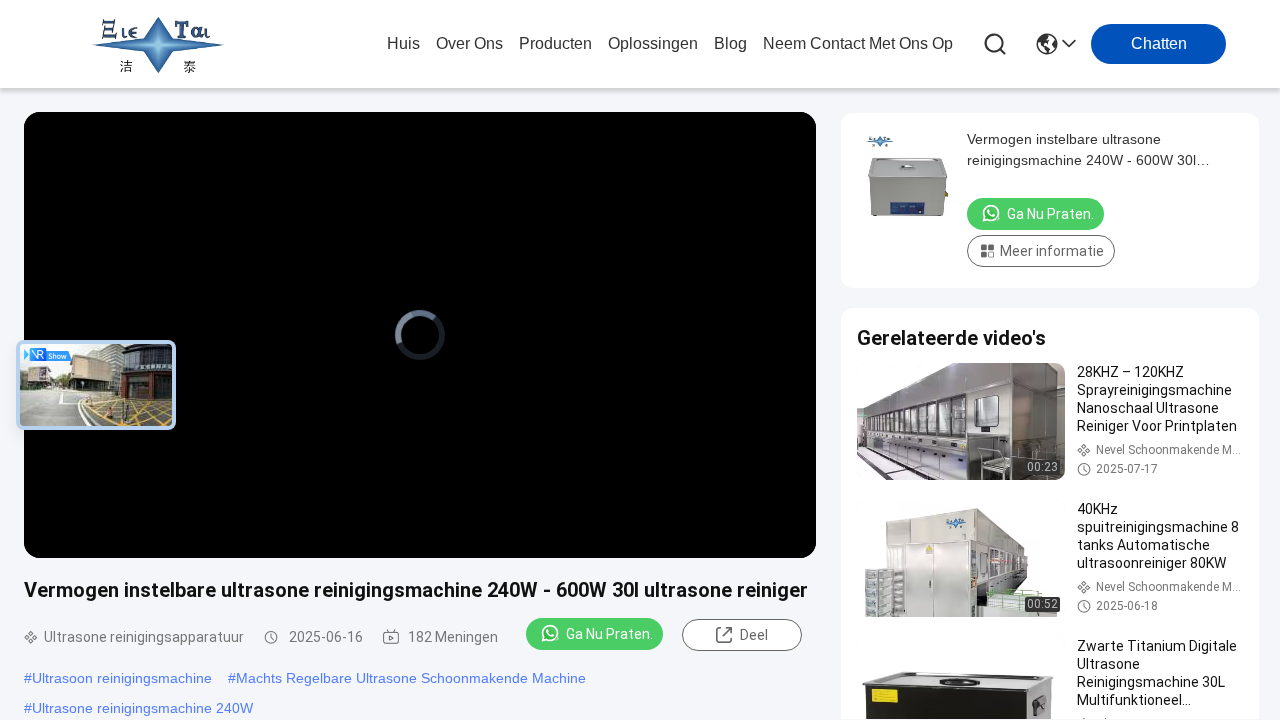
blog (730, 43)
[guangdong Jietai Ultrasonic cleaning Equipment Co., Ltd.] (158, 44)
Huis (403, 43)
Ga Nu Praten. (609, 634)
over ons (469, 43)
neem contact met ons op (858, 43)
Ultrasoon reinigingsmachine (122, 678)
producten (555, 43)
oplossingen (653, 43)
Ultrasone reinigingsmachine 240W (142, 708)
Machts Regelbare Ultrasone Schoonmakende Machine (411, 678)
